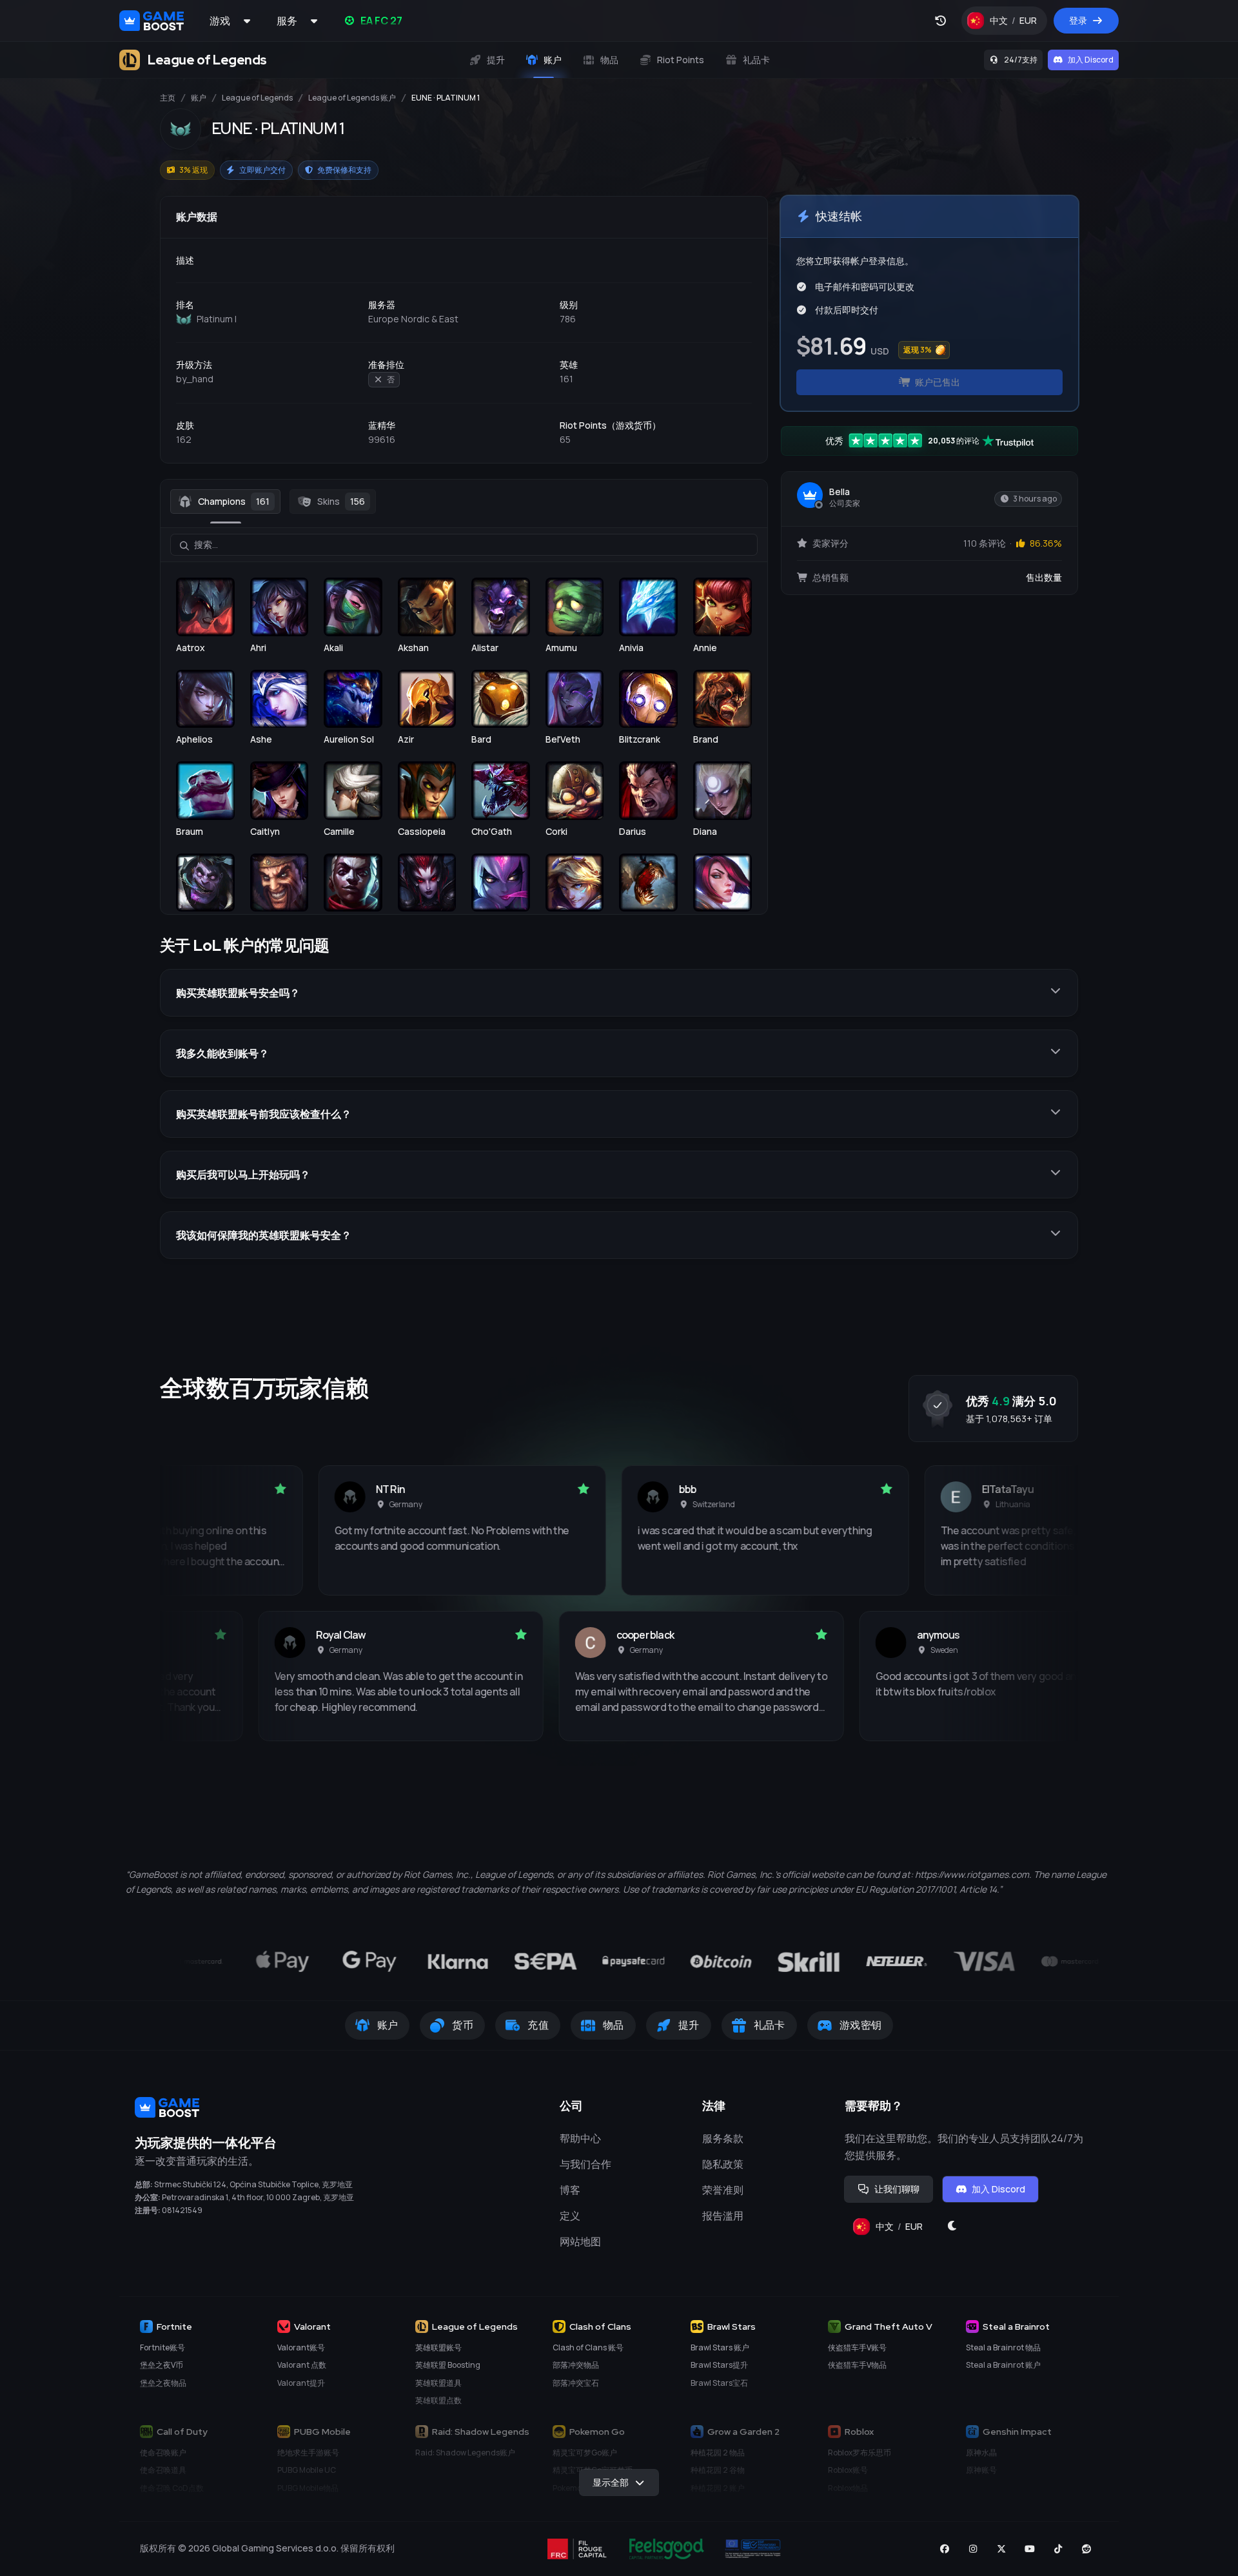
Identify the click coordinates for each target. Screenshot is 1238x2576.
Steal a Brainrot (1016, 2327)
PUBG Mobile (322, 2432)
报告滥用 (723, 2216)
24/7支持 (1021, 60)
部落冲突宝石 (576, 2383)
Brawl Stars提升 (719, 2365)
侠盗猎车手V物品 (857, 2365)
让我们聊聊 (897, 2189)
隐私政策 (723, 2164)
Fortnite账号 (162, 2347)
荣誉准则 (723, 2190)
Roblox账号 (848, 2470)
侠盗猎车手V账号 (857, 2347)
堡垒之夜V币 (162, 2365)
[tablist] (464, 502)
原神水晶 (981, 2453)
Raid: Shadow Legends (481, 2432)
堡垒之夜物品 (163, 2383)
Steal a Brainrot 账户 (1003, 2365)
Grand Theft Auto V (889, 2327)
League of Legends (257, 98)
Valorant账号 (301, 2347)
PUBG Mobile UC (307, 2470)
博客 (570, 2190)
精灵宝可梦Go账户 (585, 2453)
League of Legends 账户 (352, 98)
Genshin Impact (1017, 2432)
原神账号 (981, 2470)
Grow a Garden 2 (743, 2432)
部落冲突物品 (576, 2365)
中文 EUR (1018, 24)
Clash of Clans (600, 2327)
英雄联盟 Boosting (448, 2365)
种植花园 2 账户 (718, 2488)
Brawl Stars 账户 (720, 2347)
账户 (199, 98)
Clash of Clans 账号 (588, 2347)
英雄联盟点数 (438, 2400)
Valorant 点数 (302, 2365)
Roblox (859, 2432)
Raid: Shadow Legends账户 (465, 2453)
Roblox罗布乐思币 (860, 2453)
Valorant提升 (301, 2383)
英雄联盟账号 (438, 2347)
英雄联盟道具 (438, 2383)
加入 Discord (1091, 60)
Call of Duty (182, 2432)
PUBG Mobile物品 (308, 2488)
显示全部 (611, 2482)
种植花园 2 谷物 (718, 2470)
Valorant (312, 2327)
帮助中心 (580, 2138)
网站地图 (580, 2241)
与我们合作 (585, 2164)
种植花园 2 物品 (718, 2453)
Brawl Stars (732, 2327)
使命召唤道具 (163, 2470)
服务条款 (723, 2138)
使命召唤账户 (163, 2453)
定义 (570, 2216)
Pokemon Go (597, 2432)
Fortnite (174, 2327)
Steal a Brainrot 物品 (1003, 2347)
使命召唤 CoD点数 (172, 2488)
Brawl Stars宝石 (719, 2383)
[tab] (225, 502)
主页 (168, 98)
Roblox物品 (848, 2488)
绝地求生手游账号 (308, 2453)
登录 (1078, 20)
